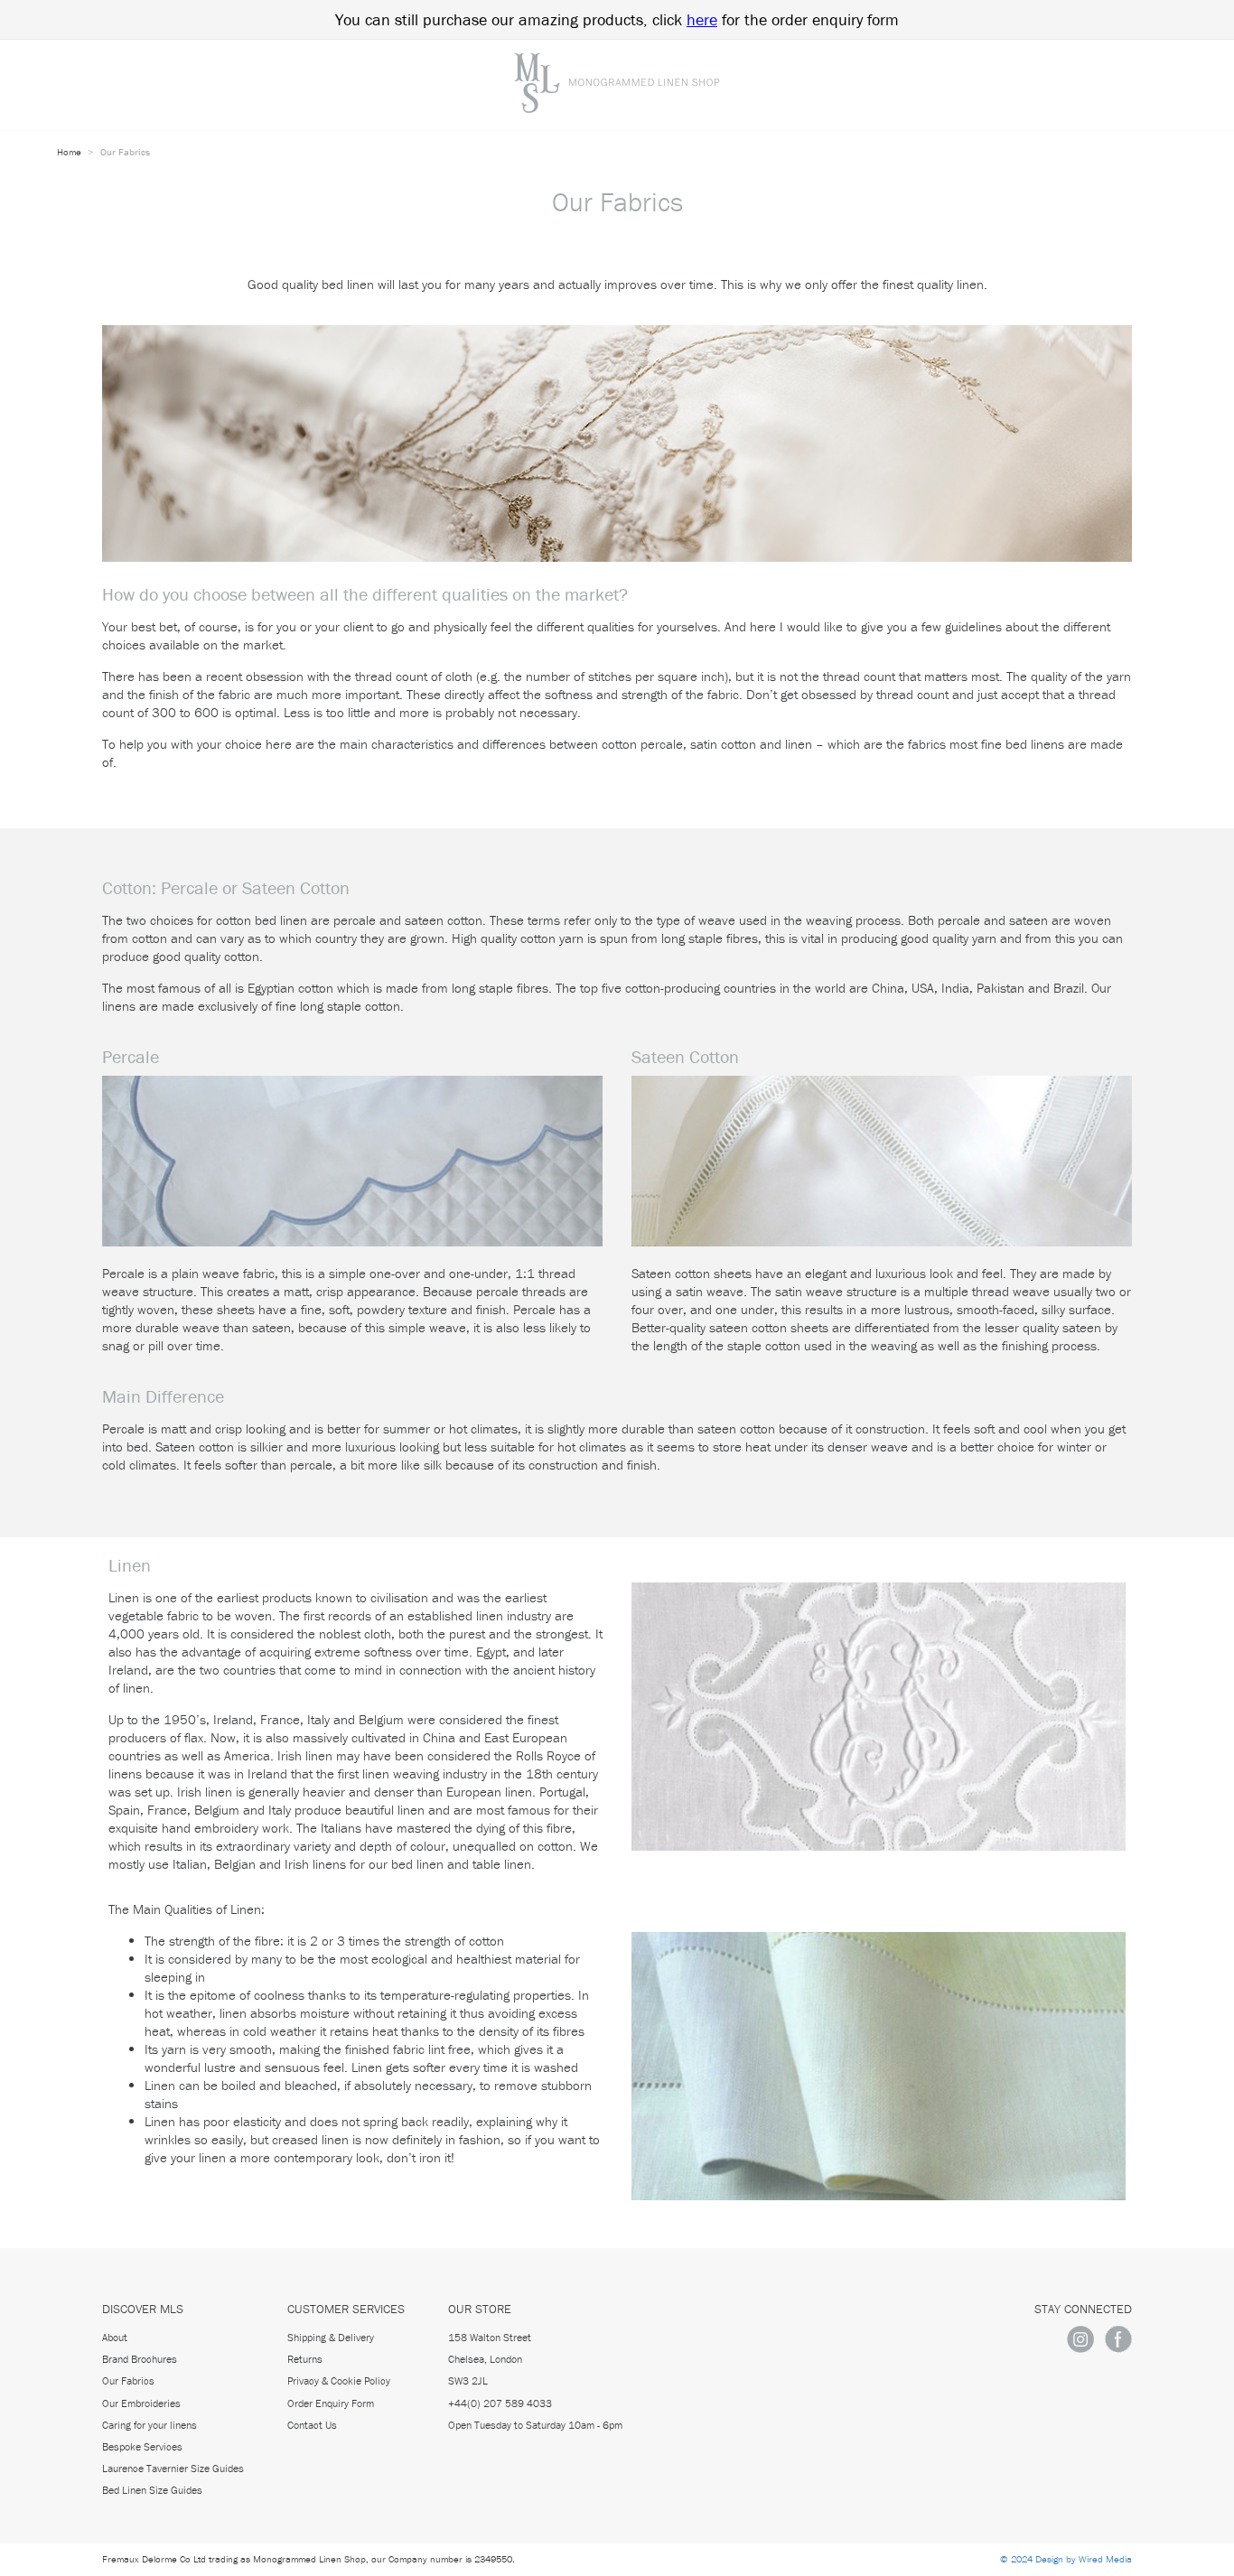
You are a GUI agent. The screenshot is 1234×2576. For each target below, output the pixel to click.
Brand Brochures (140, 2359)
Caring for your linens (150, 2425)
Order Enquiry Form (331, 2403)
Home (70, 152)
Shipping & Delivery (331, 2337)
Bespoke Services (142, 2446)
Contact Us (312, 2425)
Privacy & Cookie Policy (339, 2380)
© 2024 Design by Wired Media (1066, 2559)
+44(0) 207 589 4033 (500, 2403)
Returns (305, 2359)
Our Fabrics (128, 2380)
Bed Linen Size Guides (152, 2490)
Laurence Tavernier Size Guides (173, 2468)
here (702, 19)
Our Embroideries (141, 2403)
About (115, 2337)
